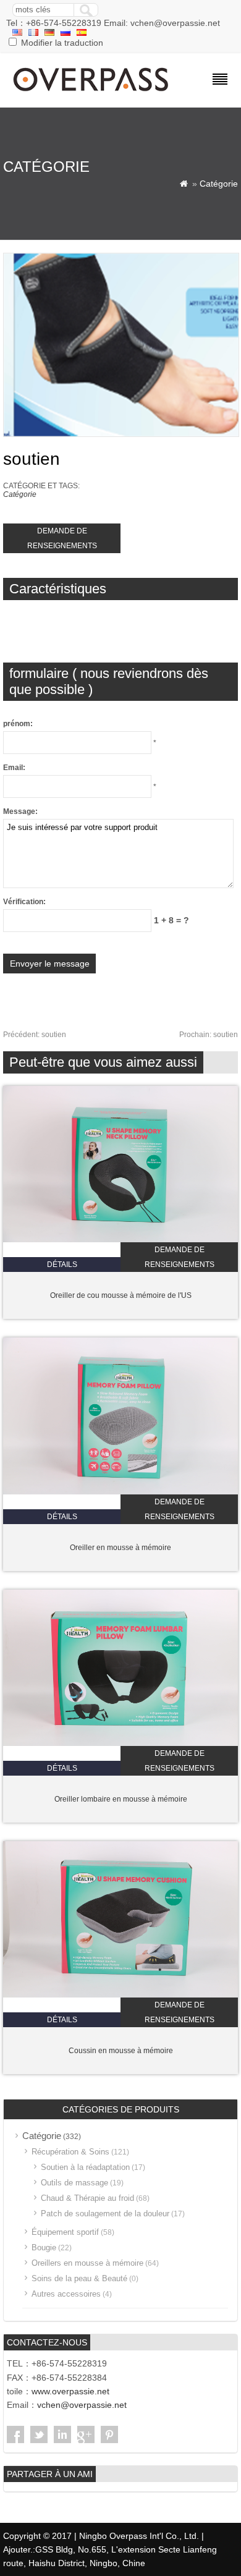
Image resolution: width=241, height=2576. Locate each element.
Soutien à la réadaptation (85, 2167)
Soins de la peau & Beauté (79, 2278)
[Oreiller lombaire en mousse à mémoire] (120, 1743)
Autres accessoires (66, 2294)
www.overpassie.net (70, 2391)
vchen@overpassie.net (82, 2405)
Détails (62, 1265)
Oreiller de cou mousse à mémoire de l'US (121, 1295)
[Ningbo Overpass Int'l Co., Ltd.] (92, 93)
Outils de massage (74, 2183)
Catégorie (219, 184)
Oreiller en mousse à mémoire (120, 1548)
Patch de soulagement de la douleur (105, 2214)
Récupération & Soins (70, 2152)
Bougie (44, 2248)
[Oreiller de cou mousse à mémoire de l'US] (120, 1240)
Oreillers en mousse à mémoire (87, 2263)
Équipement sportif (65, 2232)
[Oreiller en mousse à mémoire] (120, 1492)
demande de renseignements (62, 538)
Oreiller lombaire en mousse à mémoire (121, 1799)
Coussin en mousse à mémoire (121, 2051)
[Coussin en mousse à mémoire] (120, 1995)
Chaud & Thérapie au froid (87, 2198)
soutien (35, 1035)
